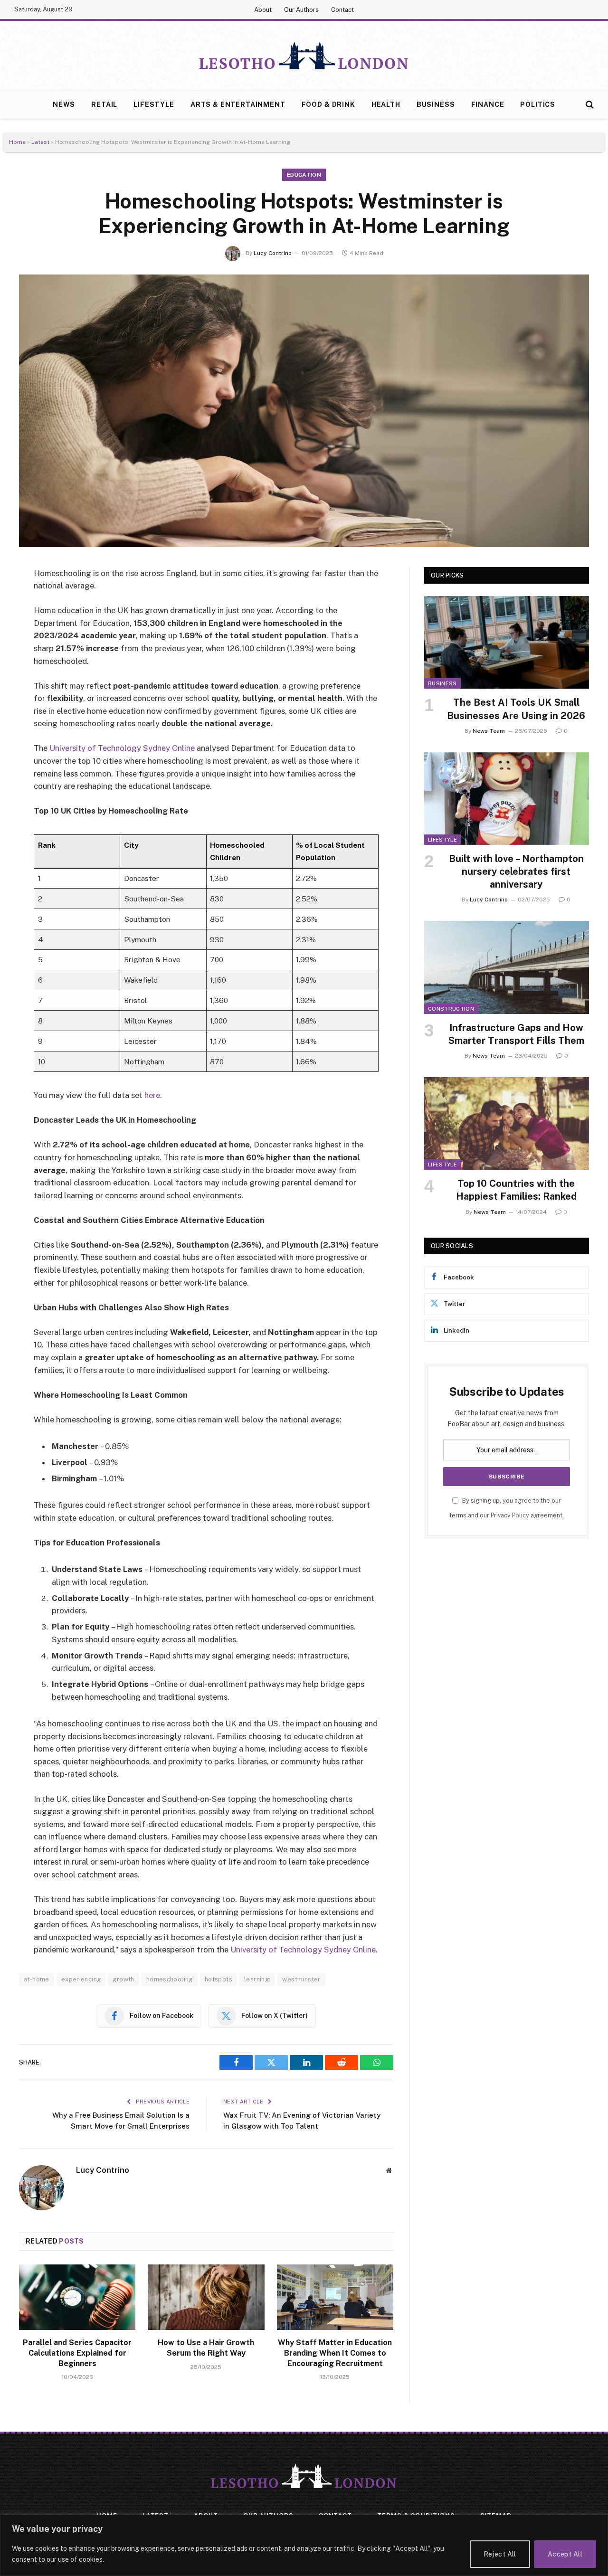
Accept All (565, 2554)
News (64, 104)
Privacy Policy (510, 1515)
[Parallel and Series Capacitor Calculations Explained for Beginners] (77, 2297)
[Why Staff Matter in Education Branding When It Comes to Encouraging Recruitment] (335, 2297)
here (152, 1095)
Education (304, 175)
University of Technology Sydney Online (122, 748)
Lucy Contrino (273, 253)
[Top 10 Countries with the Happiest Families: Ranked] (507, 1123)
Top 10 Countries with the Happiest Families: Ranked (516, 1190)
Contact (342, 10)
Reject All (500, 2554)
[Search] (589, 105)
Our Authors (301, 10)
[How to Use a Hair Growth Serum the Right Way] (206, 2297)
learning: (257, 1979)
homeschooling (170, 1979)
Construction (451, 1009)
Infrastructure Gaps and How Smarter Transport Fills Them (516, 1034)
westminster (301, 1979)
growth (123, 1979)
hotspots (218, 1979)
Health (386, 104)
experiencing (81, 1979)
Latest (40, 142)
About (263, 10)
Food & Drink (328, 104)
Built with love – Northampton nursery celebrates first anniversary (516, 871)
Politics (538, 104)
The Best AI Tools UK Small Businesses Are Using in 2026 (516, 709)
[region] (304, 2545)
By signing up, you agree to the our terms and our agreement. (507, 1508)
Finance (488, 104)
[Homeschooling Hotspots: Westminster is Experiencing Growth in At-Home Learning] (304, 411)
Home (17, 142)
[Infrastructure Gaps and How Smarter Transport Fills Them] (507, 967)
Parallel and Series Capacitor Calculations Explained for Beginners (77, 2353)
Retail (104, 104)
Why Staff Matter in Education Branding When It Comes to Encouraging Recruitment (335, 2353)
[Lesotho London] (304, 56)
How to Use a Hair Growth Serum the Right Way (206, 2348)
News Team (489, 731)
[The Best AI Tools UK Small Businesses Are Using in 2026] (507, 642)
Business (436, 104)
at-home (37, 1979)
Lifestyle (154, 104)
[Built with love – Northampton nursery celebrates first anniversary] (507, 799)
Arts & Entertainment (238, 104)
